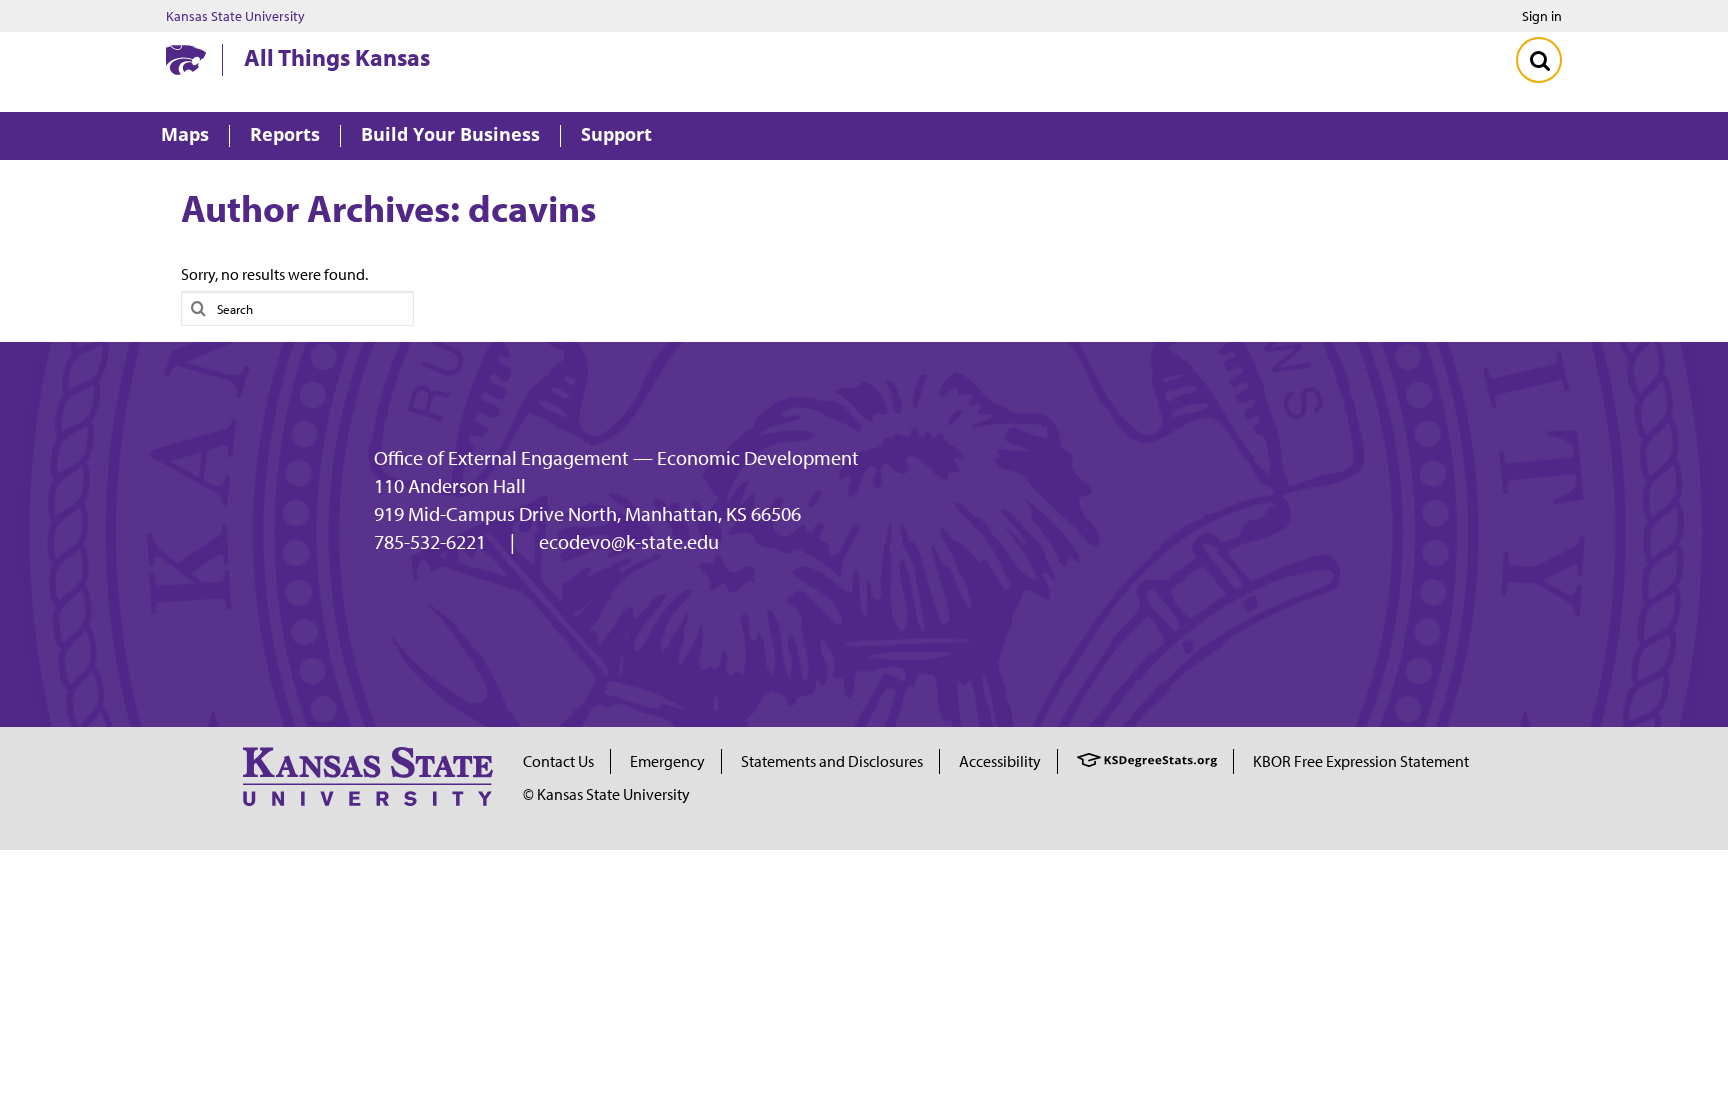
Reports (285, 135)
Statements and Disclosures (832, 761)
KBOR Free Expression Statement (1361, 761)
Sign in (1542, 16)
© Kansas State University (606, 794)
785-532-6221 (430, 542)
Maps (185, 135)
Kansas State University (235, 16)
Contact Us (558, 761)
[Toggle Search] (1539, 60)
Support (616, 135)
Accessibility (1000, 761)
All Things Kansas (337, 57)
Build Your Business (450, 135)
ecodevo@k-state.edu (629, 542)
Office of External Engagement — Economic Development (616, 458)
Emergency (667, 761)
